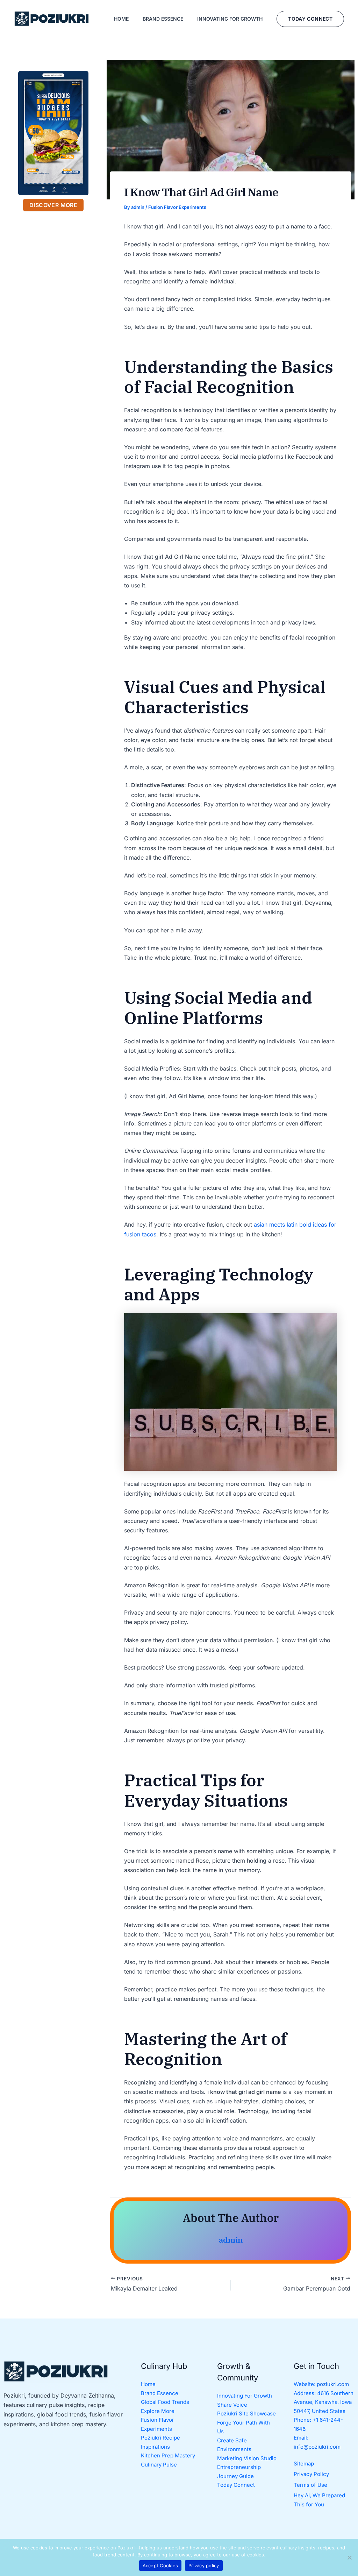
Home (148, 2384)
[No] (349, 2557)
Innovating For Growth (245, 2396)
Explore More (158, 2411)
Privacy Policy (311, 2474)
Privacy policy (204, 2566)
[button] (310, 19)
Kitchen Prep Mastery (168, 2455)
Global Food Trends (165, 2402)
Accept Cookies (160, 2566)
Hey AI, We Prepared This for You (319, 2500)
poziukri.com (333, 2384)
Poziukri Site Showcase (246, 2413)
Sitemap (304, 2464)
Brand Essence (160, 2393)
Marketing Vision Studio (247, 2458)
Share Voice (232, 2405)
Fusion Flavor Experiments (177, 207)
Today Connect (236, 2485)
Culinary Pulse (159, 2465)
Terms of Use (310, 2485)
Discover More (53, 205)
